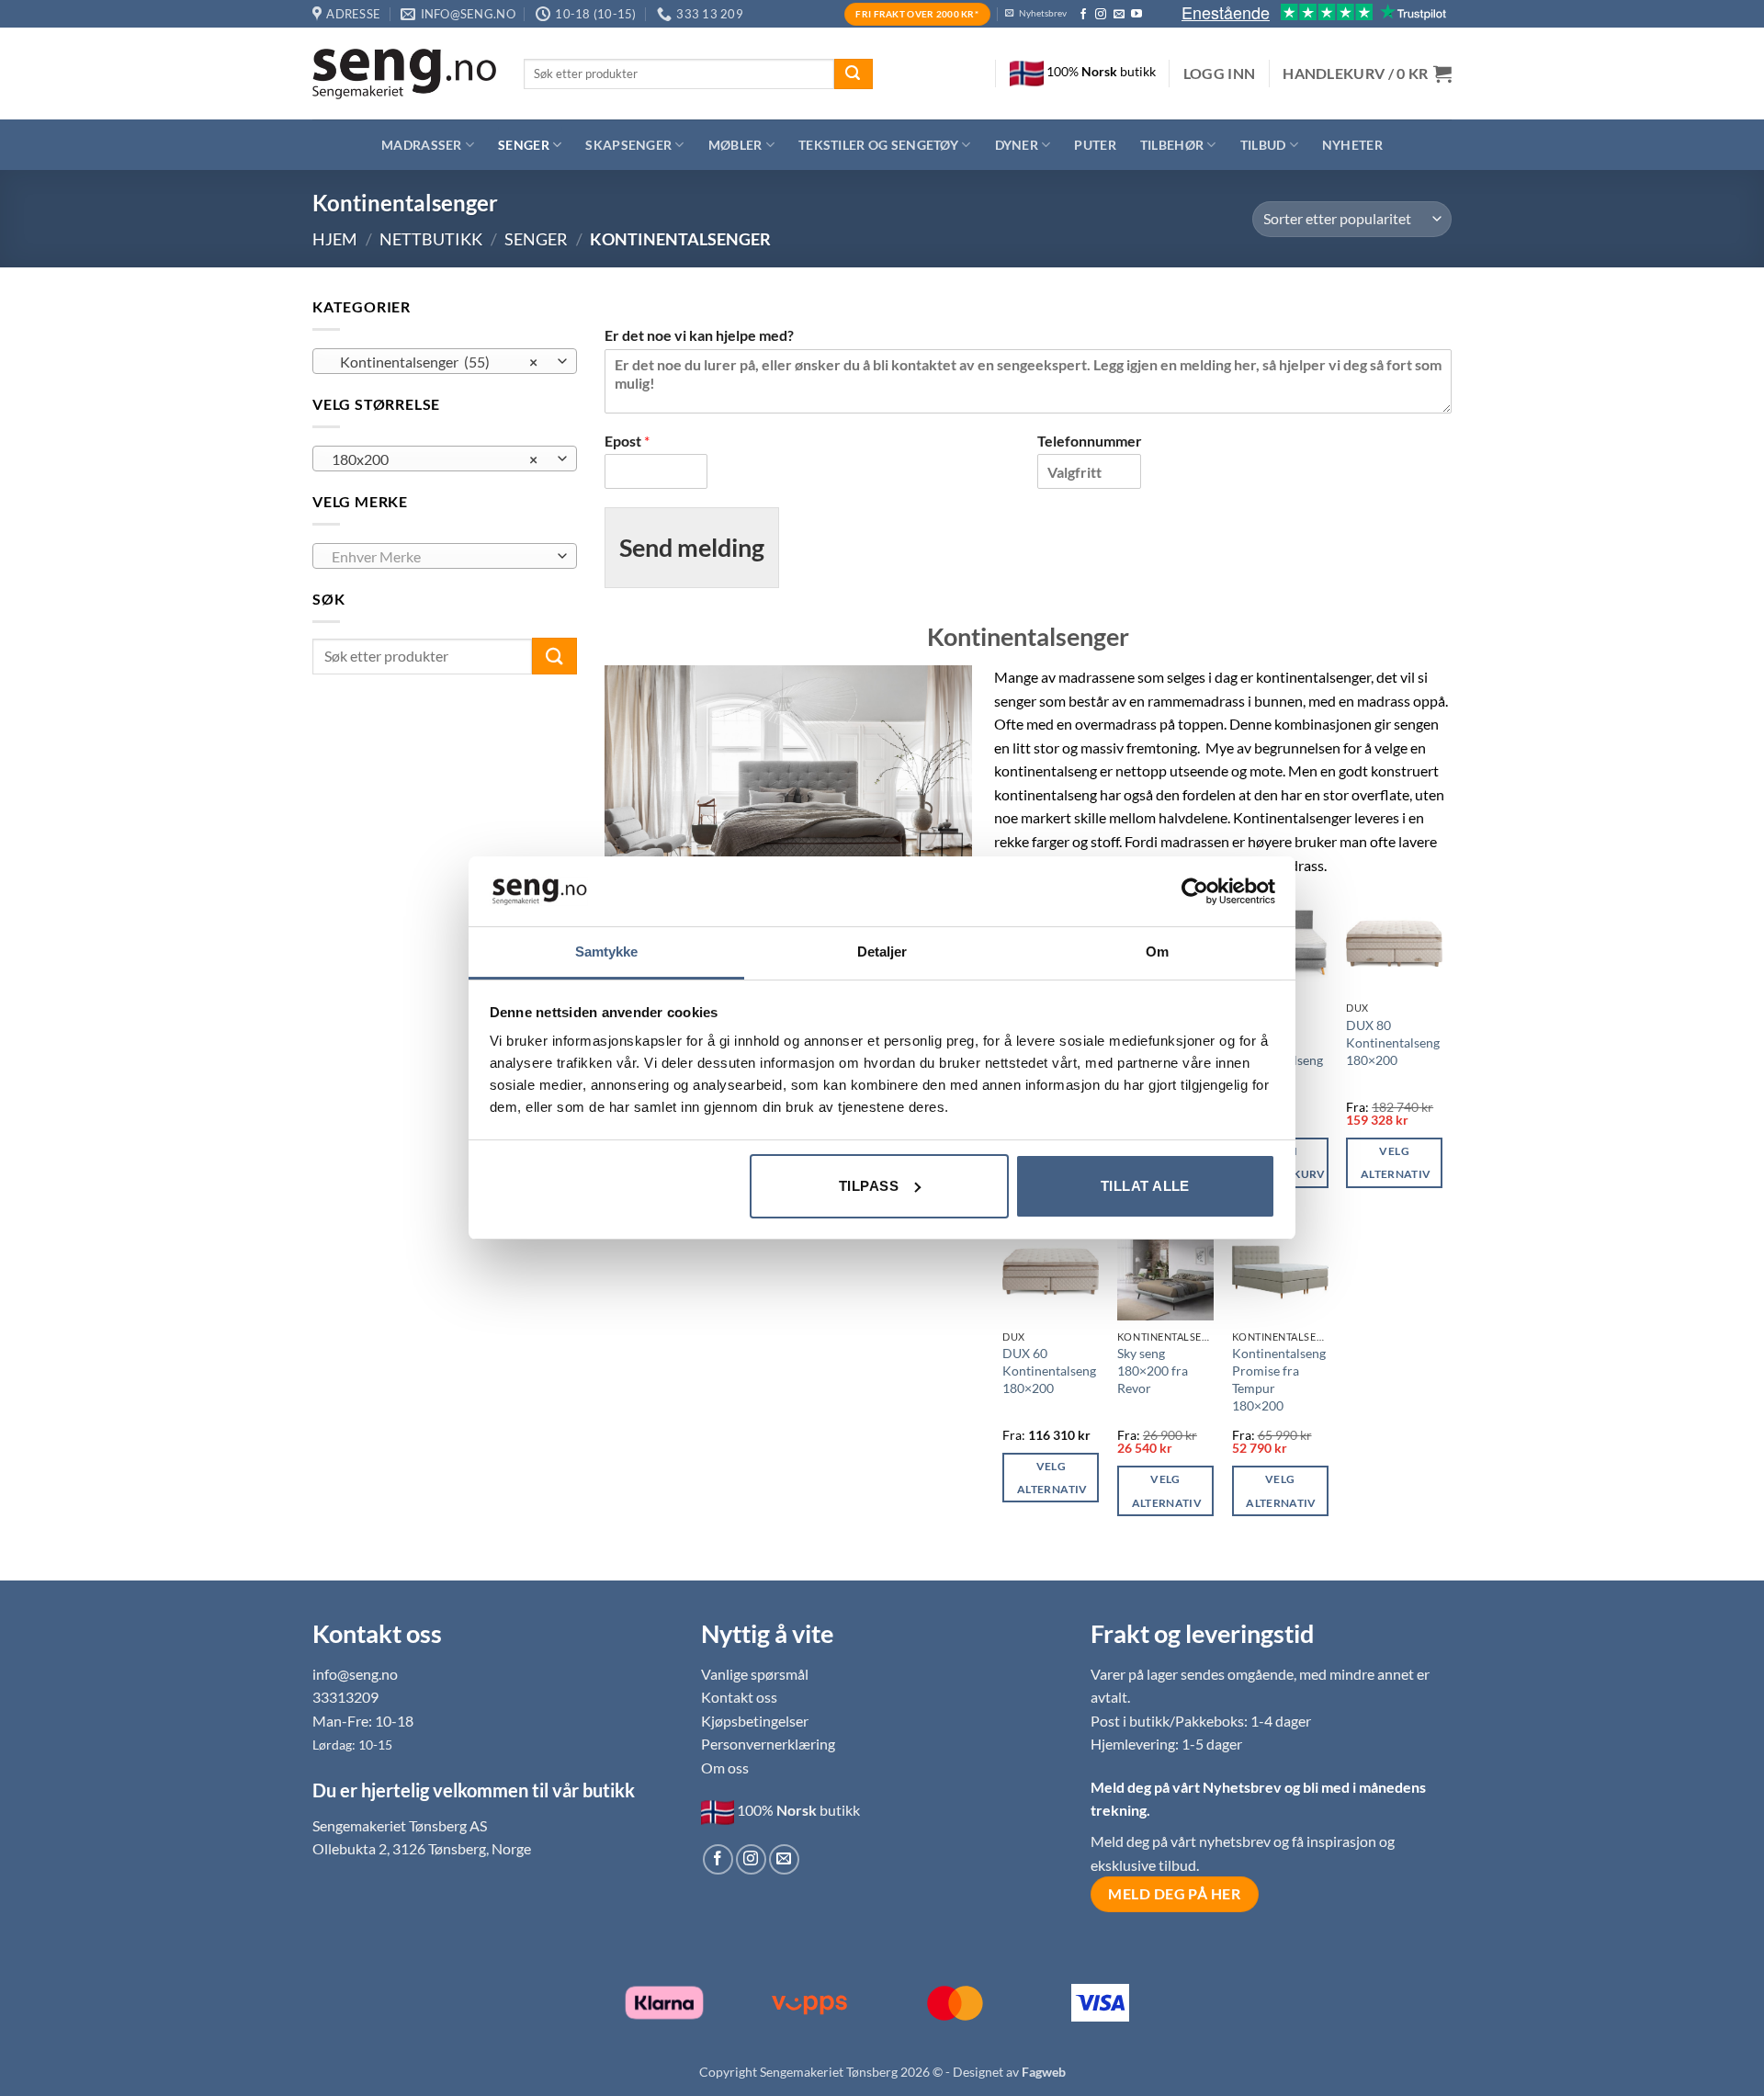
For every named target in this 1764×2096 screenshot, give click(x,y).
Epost (627, 441)
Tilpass (869, 1186)
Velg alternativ (1396, 1162)
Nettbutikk (431, 239)
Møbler (735, 145)
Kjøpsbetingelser (755, 1721)
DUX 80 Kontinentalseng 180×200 (1393, 1042)
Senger (524, 145)
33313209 (345, 1697)
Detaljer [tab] (882, 952)
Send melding (692, 547)
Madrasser (422, 145)
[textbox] (440, 557)
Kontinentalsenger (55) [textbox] (435, 362)
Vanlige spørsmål (755, 1674)
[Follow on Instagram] (1101, 15)
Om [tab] (1157, 952)
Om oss (725, 1767)
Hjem (335, 239)
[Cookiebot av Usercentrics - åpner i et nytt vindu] (1195, 891)
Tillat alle (1145, 1186)
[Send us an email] (1119, 15)
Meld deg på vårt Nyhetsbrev (1187, 1787)
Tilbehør (1172, 145)
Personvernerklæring (768, 1744)
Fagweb (1044, 2072)
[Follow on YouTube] (1136, 15)
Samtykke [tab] (607, 952)
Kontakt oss (739, 1697)
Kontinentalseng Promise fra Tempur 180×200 (1279, 1379)
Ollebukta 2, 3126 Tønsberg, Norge (422, 1848)
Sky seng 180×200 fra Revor (1153, 1370)
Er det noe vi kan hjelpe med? (699, 335)
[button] (1220, 74)
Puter (1095, 145)
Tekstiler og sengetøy (878, 145)
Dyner (1017, 145)
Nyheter (1352, 145)
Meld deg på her (1174, 1894)
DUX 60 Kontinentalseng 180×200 (1049, 1370)
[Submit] (854, 74)
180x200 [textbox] (435, 459)
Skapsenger (628, 145)
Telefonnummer (1090, 441)
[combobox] (445, 361)
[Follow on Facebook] (1083, 15)
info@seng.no (355, 1674)
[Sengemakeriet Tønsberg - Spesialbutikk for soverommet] (404, 74)
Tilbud (1263, 145)
